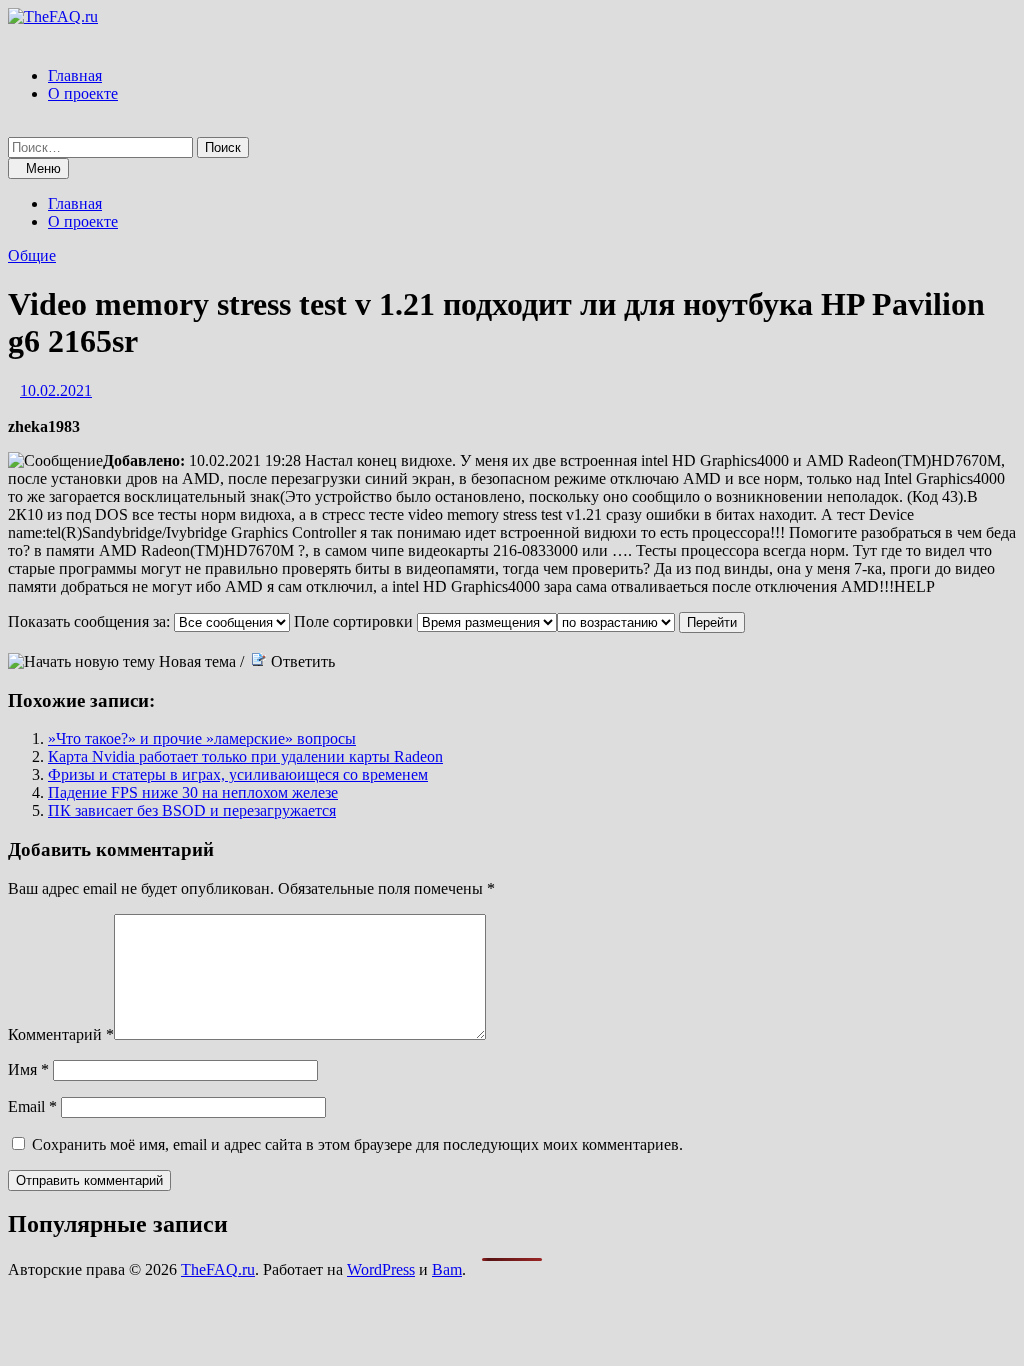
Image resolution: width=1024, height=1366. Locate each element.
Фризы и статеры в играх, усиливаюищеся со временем (238, 774)
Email (32, 1106)
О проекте (83, 93)
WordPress (381, 1269)
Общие (32, 255)
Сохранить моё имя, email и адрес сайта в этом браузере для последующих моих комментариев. (357, 1144)
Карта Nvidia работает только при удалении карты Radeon (245, 756)
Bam (447, 1269)
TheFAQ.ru (218, 1269)
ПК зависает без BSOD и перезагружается (192, 810)
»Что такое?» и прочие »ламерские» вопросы (202, 738)
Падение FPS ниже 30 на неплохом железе (193, 792)
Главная (75, 75)
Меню (43, 168)
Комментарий (61, 1034)
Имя (28, 1069)
